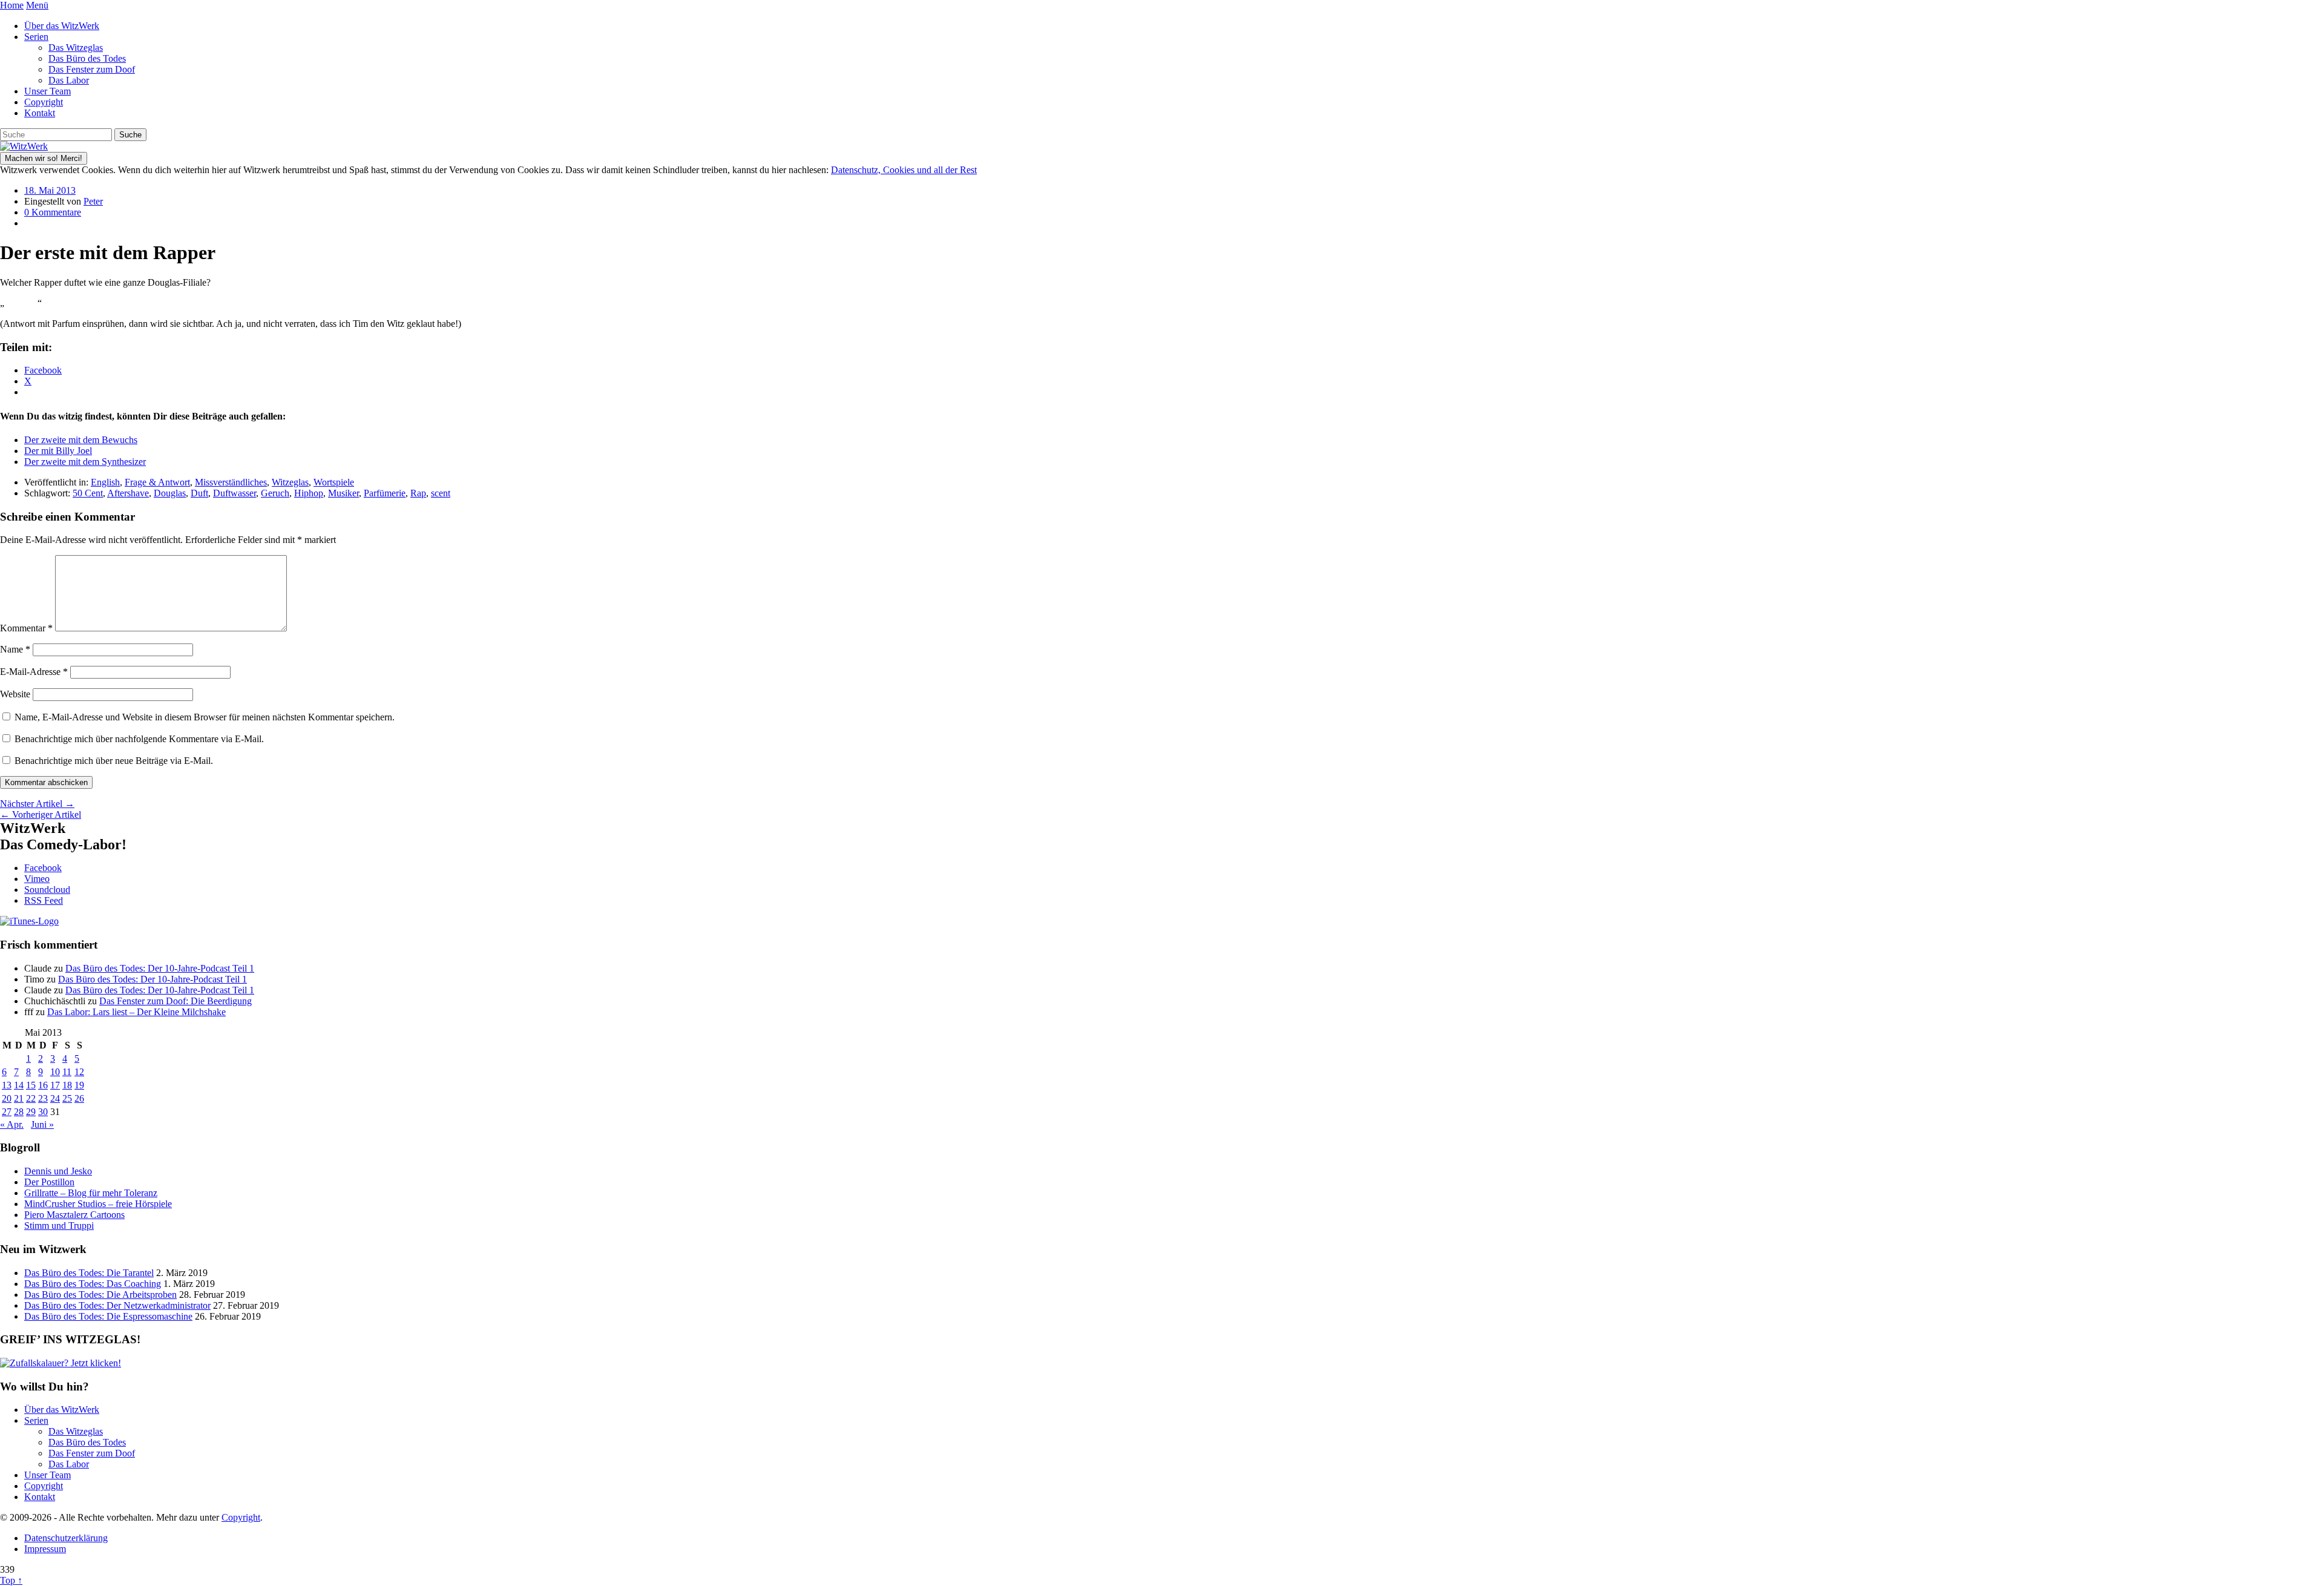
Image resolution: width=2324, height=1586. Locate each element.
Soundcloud (47, 890)
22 (31, 1098)
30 (43, 1112)
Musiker (343, 493)
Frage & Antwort (157, 482)
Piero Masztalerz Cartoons (74, 1215)
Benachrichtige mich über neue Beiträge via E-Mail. (114, 761)
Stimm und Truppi (59, 1226)
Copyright (44, 102)
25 (67, 1098)
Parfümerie (385, 493)
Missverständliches (231, 482)
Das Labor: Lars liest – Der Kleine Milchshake (136, 1012)
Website (15, 694)
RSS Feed (44, 900)
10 (55, 1072)
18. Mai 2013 (50, 190)
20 (7, 1098)
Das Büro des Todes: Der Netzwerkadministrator (117, 1305)
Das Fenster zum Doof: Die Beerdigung (176, 1001)
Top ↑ (11, 1580)
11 (67, 1072)
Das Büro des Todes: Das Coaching (93, 1284)
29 (31, 1112)
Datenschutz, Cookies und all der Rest (904, 170)
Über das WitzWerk (62, 26)
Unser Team (48, 91)
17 (55, 1085)
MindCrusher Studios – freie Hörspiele (98, 1204)
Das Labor (69, 80)
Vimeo (37, 879)
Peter (93, 201)
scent (441, 493)
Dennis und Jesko (58, 1171)
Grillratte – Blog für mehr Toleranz (91, 1193)
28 (19, 1112)
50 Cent (88, 493)
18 (67, 1085)
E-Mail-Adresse (34, 672)
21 (19, 1098)
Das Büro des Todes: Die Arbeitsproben (100, 1295)
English (105, 482)
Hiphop (309, 493)
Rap (418, 493)
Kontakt (40, 113)
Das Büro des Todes (87, 58)
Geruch (275, 493)
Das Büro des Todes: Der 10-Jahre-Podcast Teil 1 (160, 968)
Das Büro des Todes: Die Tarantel (89, 1273)
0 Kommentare (53, 212)
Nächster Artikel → (37, 804)
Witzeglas (290, 482)
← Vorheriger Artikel (41, 814)
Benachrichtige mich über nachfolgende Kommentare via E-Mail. (139, 739)
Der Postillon (49, 1182)
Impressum (45, 1549)
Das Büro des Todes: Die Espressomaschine (108, 1316)
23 (43, 1098)
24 (55, 1098)
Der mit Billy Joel (58, 451)
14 (19, 1085)
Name (15, 649)
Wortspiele (334, 482)
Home (12, 5)
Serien (36, 37)
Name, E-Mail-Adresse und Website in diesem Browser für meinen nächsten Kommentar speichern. (205, 717)
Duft (199, 493)
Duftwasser (235, 493)
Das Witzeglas (76, 48)
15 (31, 1085)
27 (7, 1112)
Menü (37, 5)
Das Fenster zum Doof (92, 69)
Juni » (42, 1124)
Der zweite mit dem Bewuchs (81, 440)
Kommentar (26, 628)
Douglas (170, 493)
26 (79, 1098)
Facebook (43, 868)
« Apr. (12, 1124)
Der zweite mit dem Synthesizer (85, 462)
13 (7, 1085)
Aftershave (128, 493)
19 (79, 1085)
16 (43, 1085)
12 (79, 1072)
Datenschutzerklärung (66, 1538)
